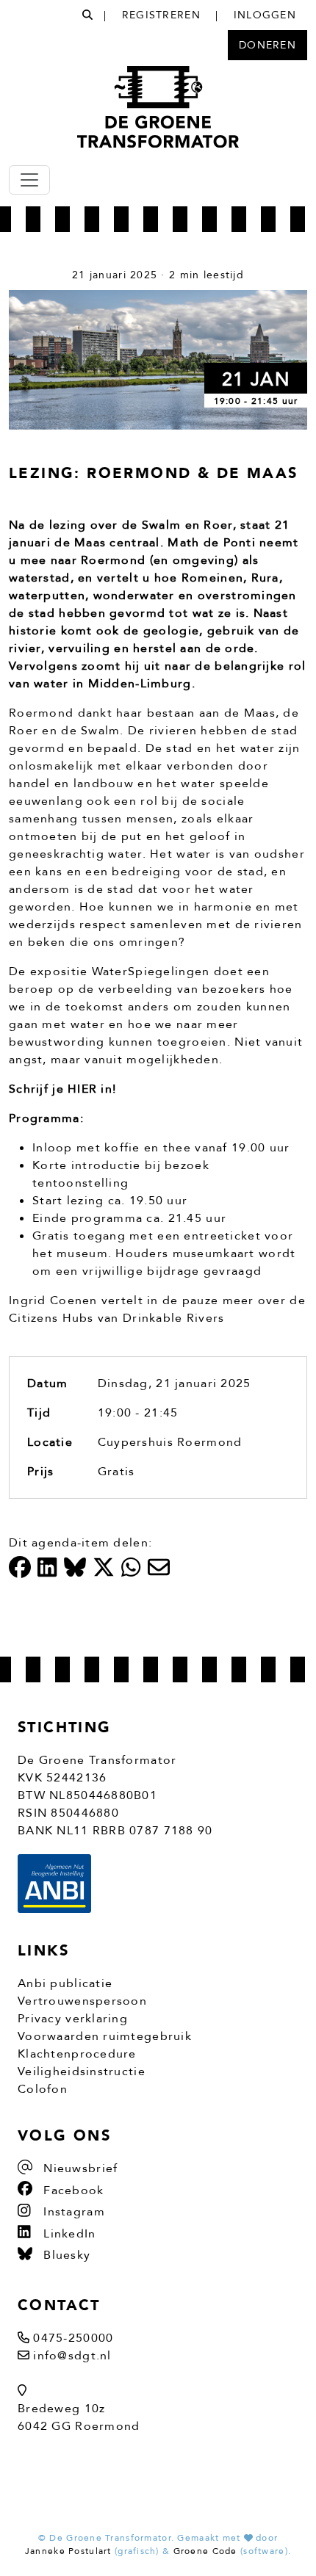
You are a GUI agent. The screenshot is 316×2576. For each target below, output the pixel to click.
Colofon (43, 2089)
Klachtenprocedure (77, 2054)
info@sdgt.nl (72, 2356)
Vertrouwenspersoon (82, 2001)
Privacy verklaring (73, 2019)
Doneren (267, 45)
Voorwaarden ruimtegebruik (105, 2036)
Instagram (72, 2212)
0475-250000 (73, 2338)
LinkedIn (68, 2234)
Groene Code (205, 2551)
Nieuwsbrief (79, 2168)
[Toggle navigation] (29, 180)
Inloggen (265, 15)
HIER (82, 1089)
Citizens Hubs (51, 1318)
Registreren (161, 15)
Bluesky (65, 2255)
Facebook (72, 2190)
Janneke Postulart (68, 2551)
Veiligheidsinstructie (82, 2072)
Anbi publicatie (65, 1983)
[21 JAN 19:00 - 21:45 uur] (158, 359)
